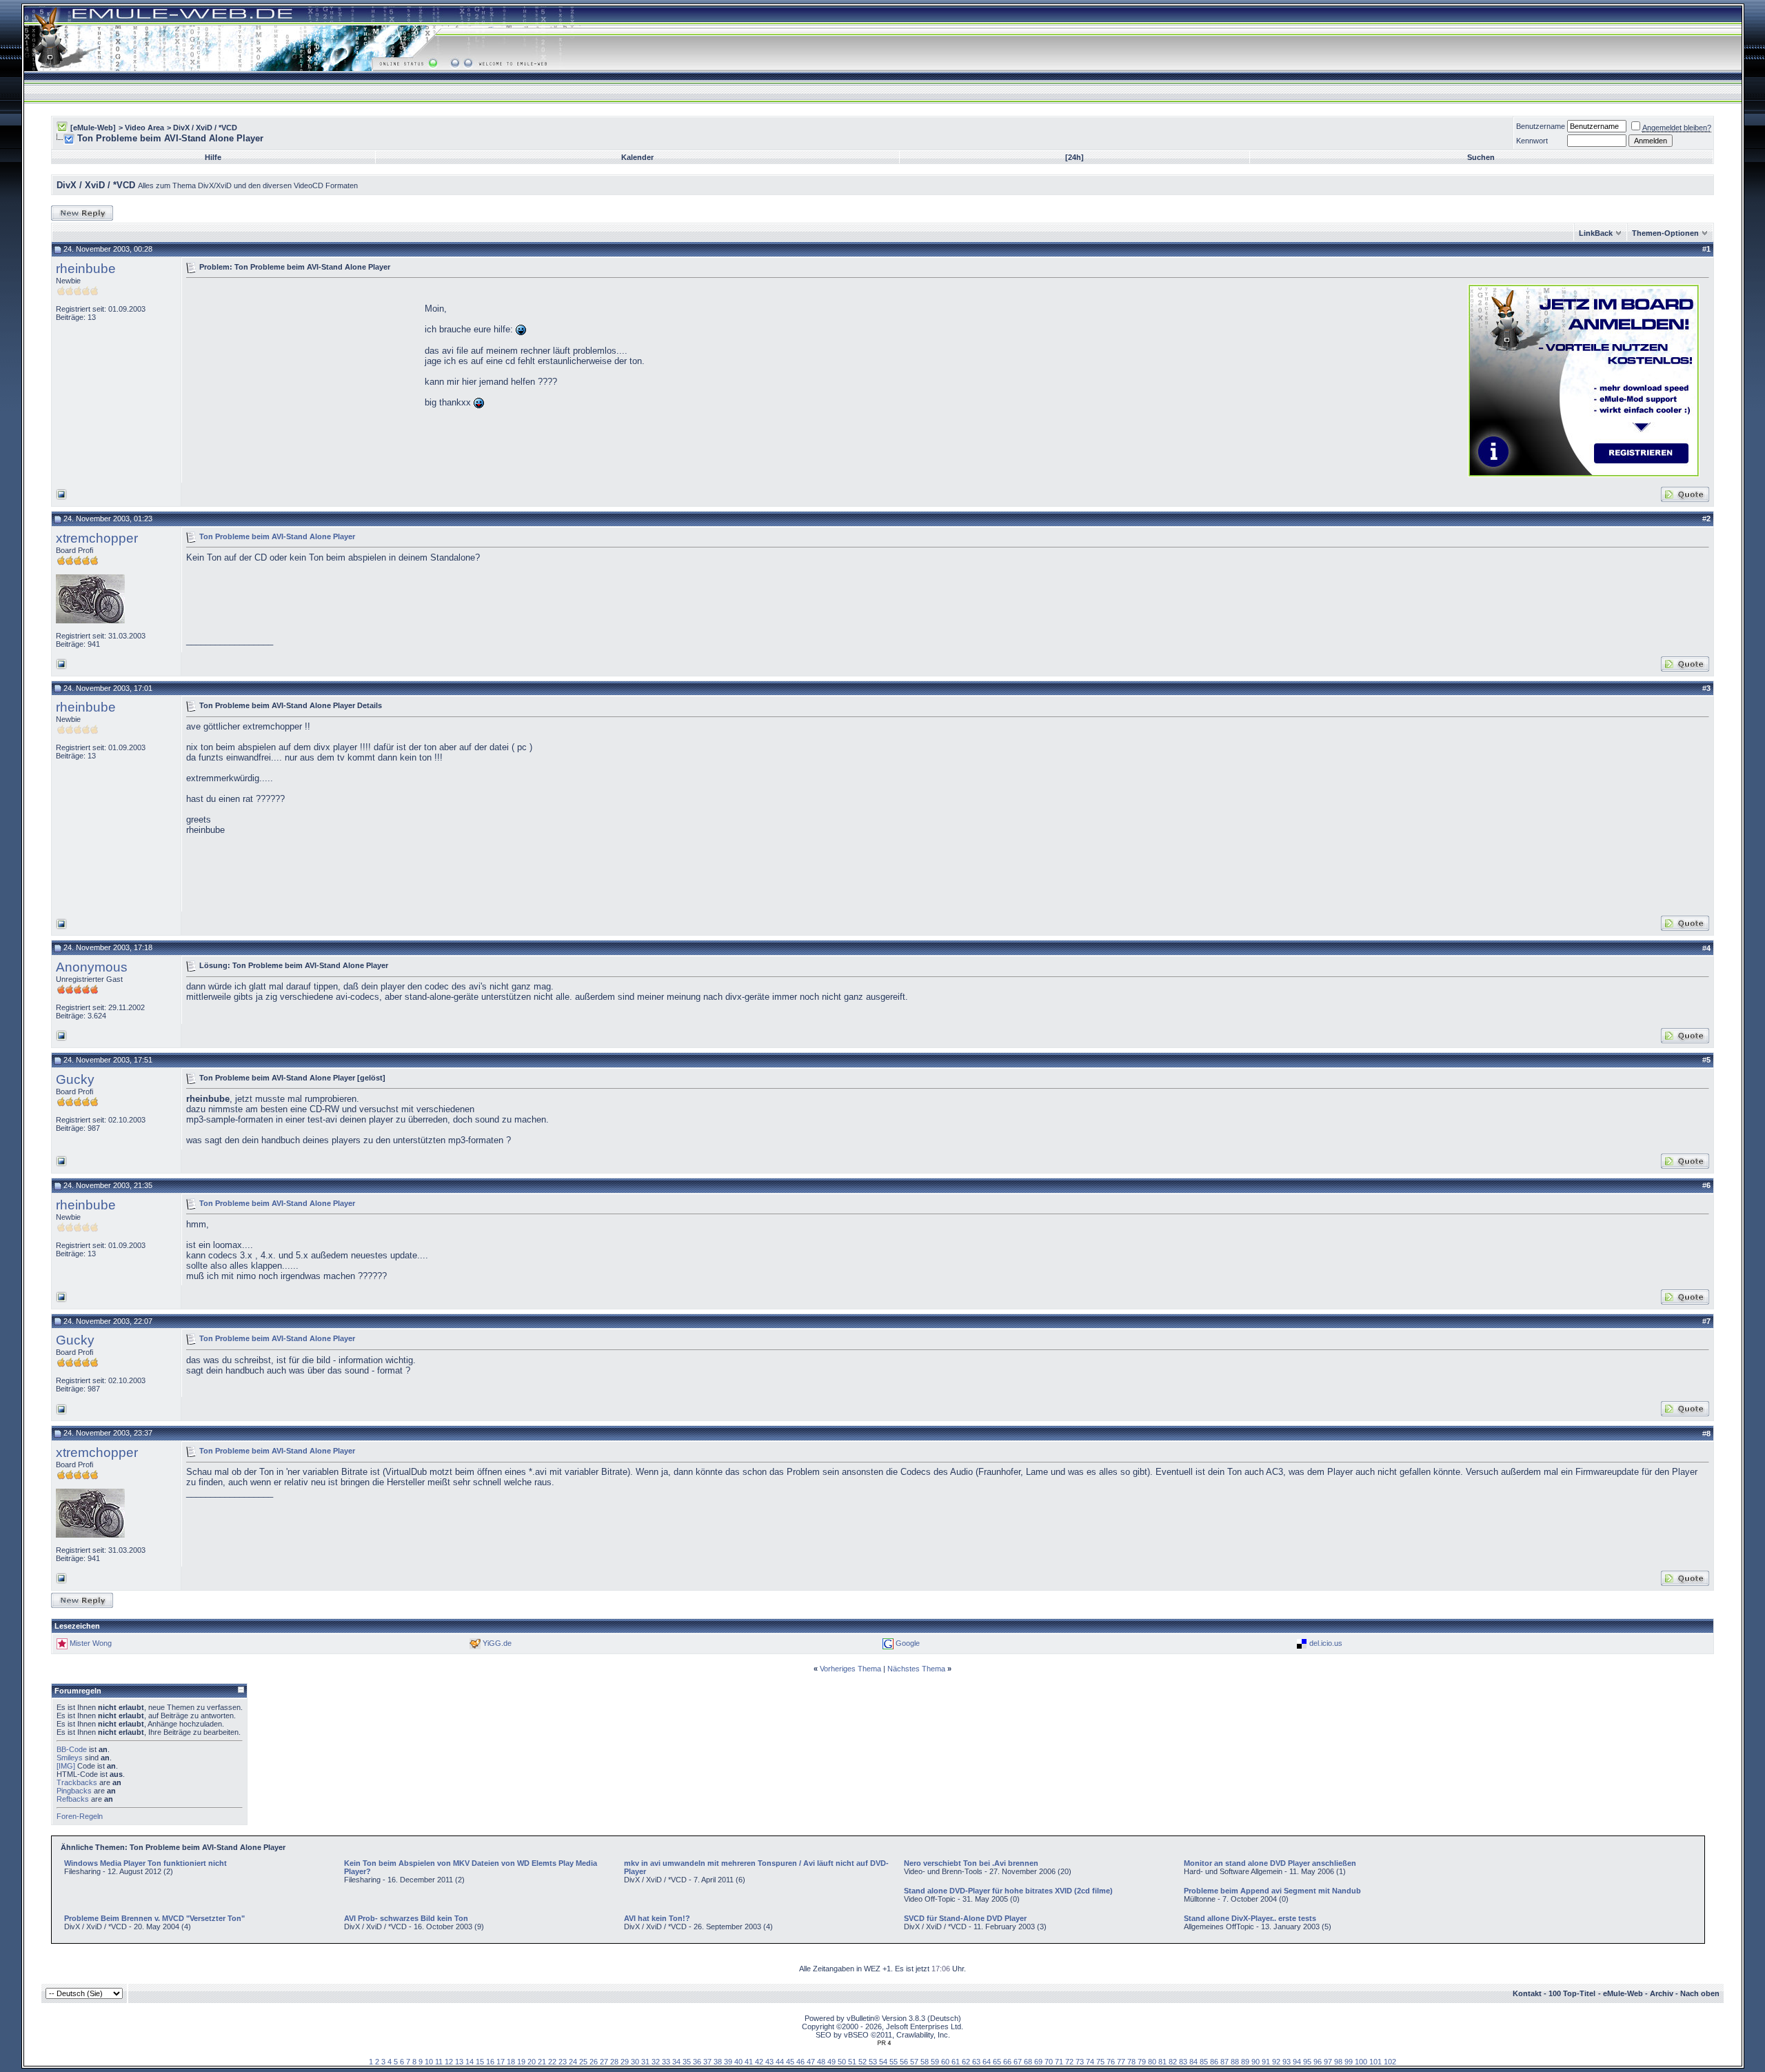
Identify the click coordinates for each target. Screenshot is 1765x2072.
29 (625, 2062)
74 (1090, 2062)
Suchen (1481, 157)
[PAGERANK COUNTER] (884, 2043)
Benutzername (1541, 126)
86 (1214, 2062)
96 (1318, 2062)
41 (749, 2062)
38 (718, 2062)
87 (1224, 2062)
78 (1131, 2062)
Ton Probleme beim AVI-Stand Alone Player (277, 536)
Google (908, 1643)
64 (987, 2062)
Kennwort (1532, 141)
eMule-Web (1623, 1993)
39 (728, 2062)
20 (532, 2062)
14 (470, 2062)
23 (563, 2062)
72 (1069, 2062)
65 (997, 2062)
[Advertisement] (302, 379)
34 (676, 2062)
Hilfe (213, 157)
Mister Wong (91, 1643)
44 (780, 2062)
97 (1328, 2062)
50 (842, 2062)
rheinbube (86, 269)
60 (945, 2062)
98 (1338, 2062)
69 (1038, 2062)
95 (1307, 2062)
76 (1111, 2062)
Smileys (70, 1758)
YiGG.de (497, 1643)
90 (1255, 2062)
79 (1142, 2062)
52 (863, 2062)
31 (645, 2062)
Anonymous (92, 967)
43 (769, 2062)
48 (821, 2062)
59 (935, 2062)
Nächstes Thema (916, 1669)
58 (925, 2062)
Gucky (75, 1079)
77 (1121, 2062)
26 (594, 2062)
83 (1183, 2062)
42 (759, 2062)
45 (790, 2062)
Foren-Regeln (80, 1816)
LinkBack (1596, 233)
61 (956, 2062)
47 (811, 2062)
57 (914, 2062)
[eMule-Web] (93, 128)
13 (459, 2062)
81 (1162, 2062)
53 (873, 2062)
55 (894, 2062)
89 (1245, 2062)
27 (604, 2062)
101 (1375, 2062)
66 (1007, 2062)
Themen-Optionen (1665, 233)
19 (521, 2062)
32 (656, 2062)
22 (552, 2062)
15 (480, 2062)
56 (904, 2062)
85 (1204, 2062)
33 (666, 2062)
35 (687, 2062)
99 (1349, 2062)
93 (1287, 2062)
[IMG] (66, 1766)
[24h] (1075, 157)
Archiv (1662, 1993)
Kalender (637, 157)
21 (542, 2062)
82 (1173, 2062)
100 (1361, 2062)
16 (490, 2062)
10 (429, 2062)
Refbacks (73, 1799)
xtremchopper (97, 538)
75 (1100, 2062)
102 (1390, 2062)
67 (1018, 2062)
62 (966, 2062)
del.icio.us (1326, 1643)
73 (1080, 2062)
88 (1235, 2062)
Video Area (144, 128)
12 (449, 2062)
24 (573, 2062)
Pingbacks (74, 1791)
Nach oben (1700, 1993)
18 (511, 2062)
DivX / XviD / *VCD (205, 128)
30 (635, 2062)
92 (1276, 2062)
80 (1152, 2062)
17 (501, 2062)
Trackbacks (77, 1782)
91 (1266, 2062)
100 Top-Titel (1572, 1993)
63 (976, 2062)
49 (831, 2062)
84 (1193, 2062)
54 (883, 2062)
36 (697, 2062)
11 (439, 2062)
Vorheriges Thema (850, 1669)
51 (852, 2062)
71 (1059, 2062)
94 (1297, 2062)
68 (1028, 2062)
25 (583, 2062)
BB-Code (72, 1749)
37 (707, 2062)
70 (1049, 2062)
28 (614, 2062)
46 (800, 2062)
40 (738, 2062)
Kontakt (1527, 1993)
